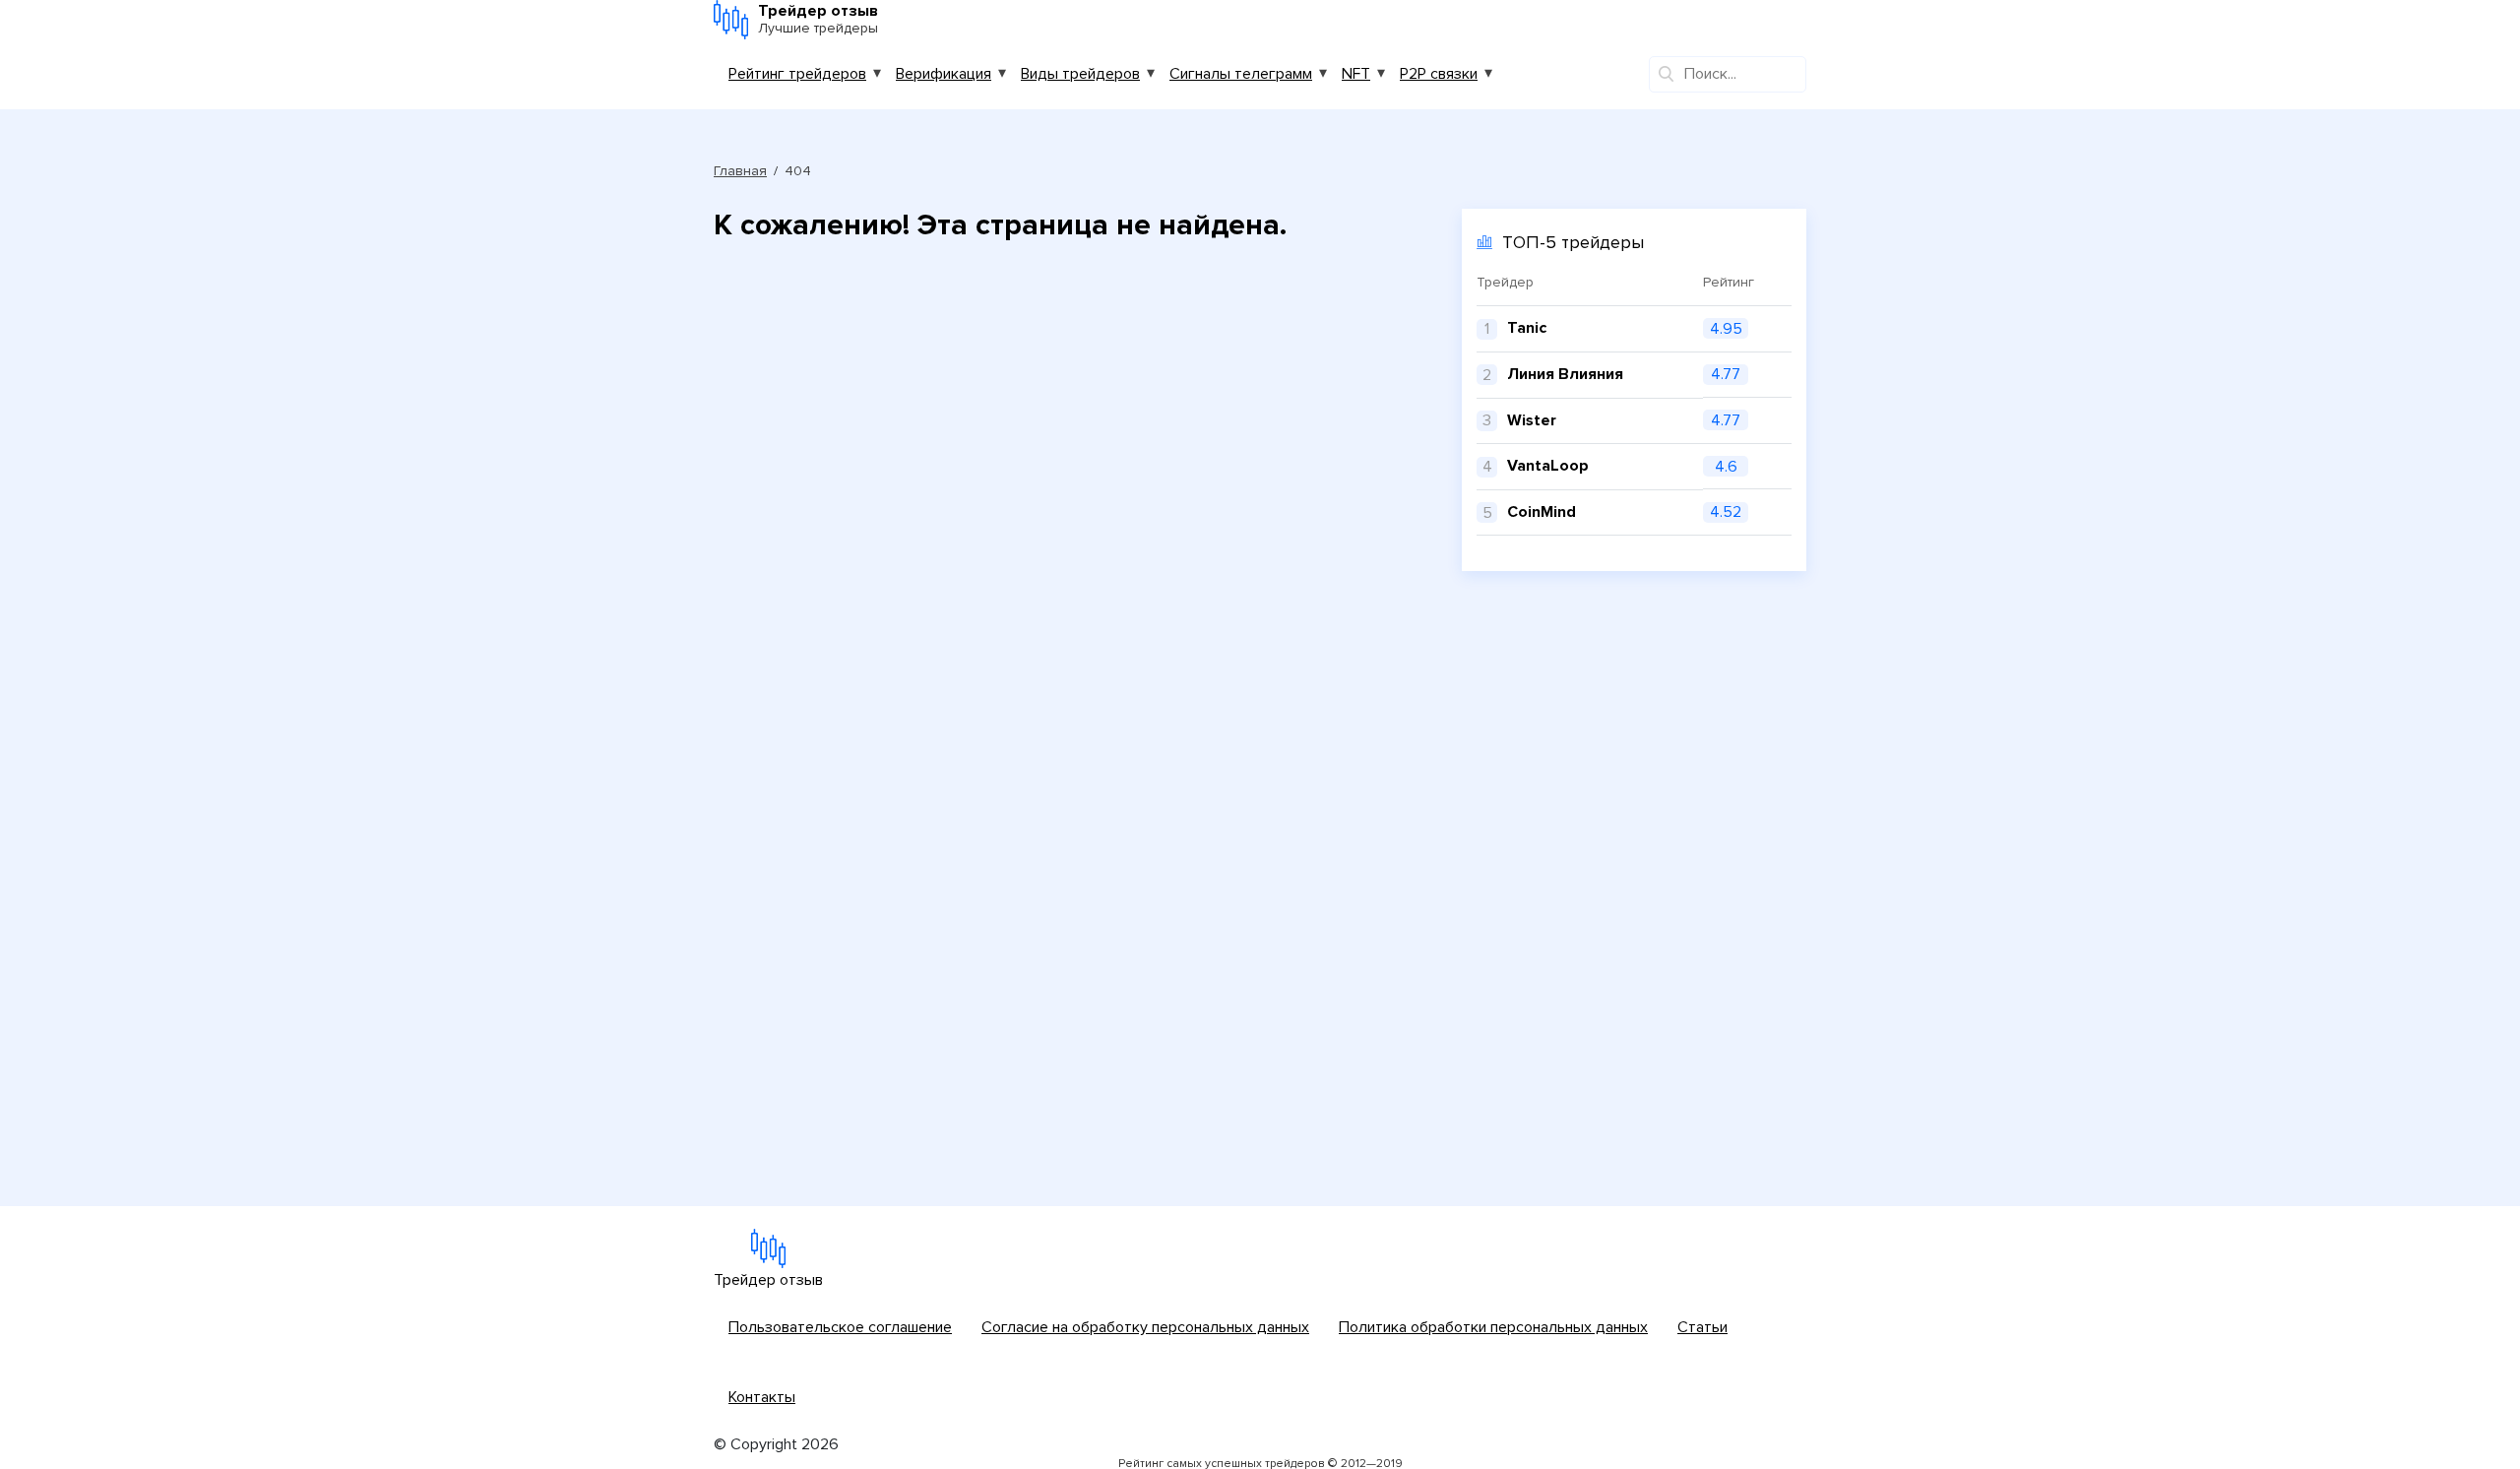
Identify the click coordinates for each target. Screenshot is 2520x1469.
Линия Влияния (1565, 374)
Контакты (762, 1397)
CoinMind (1542, 512)
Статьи (1702, 1327)
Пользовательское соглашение (840, 1327)
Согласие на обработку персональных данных (1145, 1327)
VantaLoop (1548, 466)
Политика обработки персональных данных (1493, 1327)
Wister (1532, 420)
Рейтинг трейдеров (797, 74)
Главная (740, 171)
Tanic (1527, 328)
